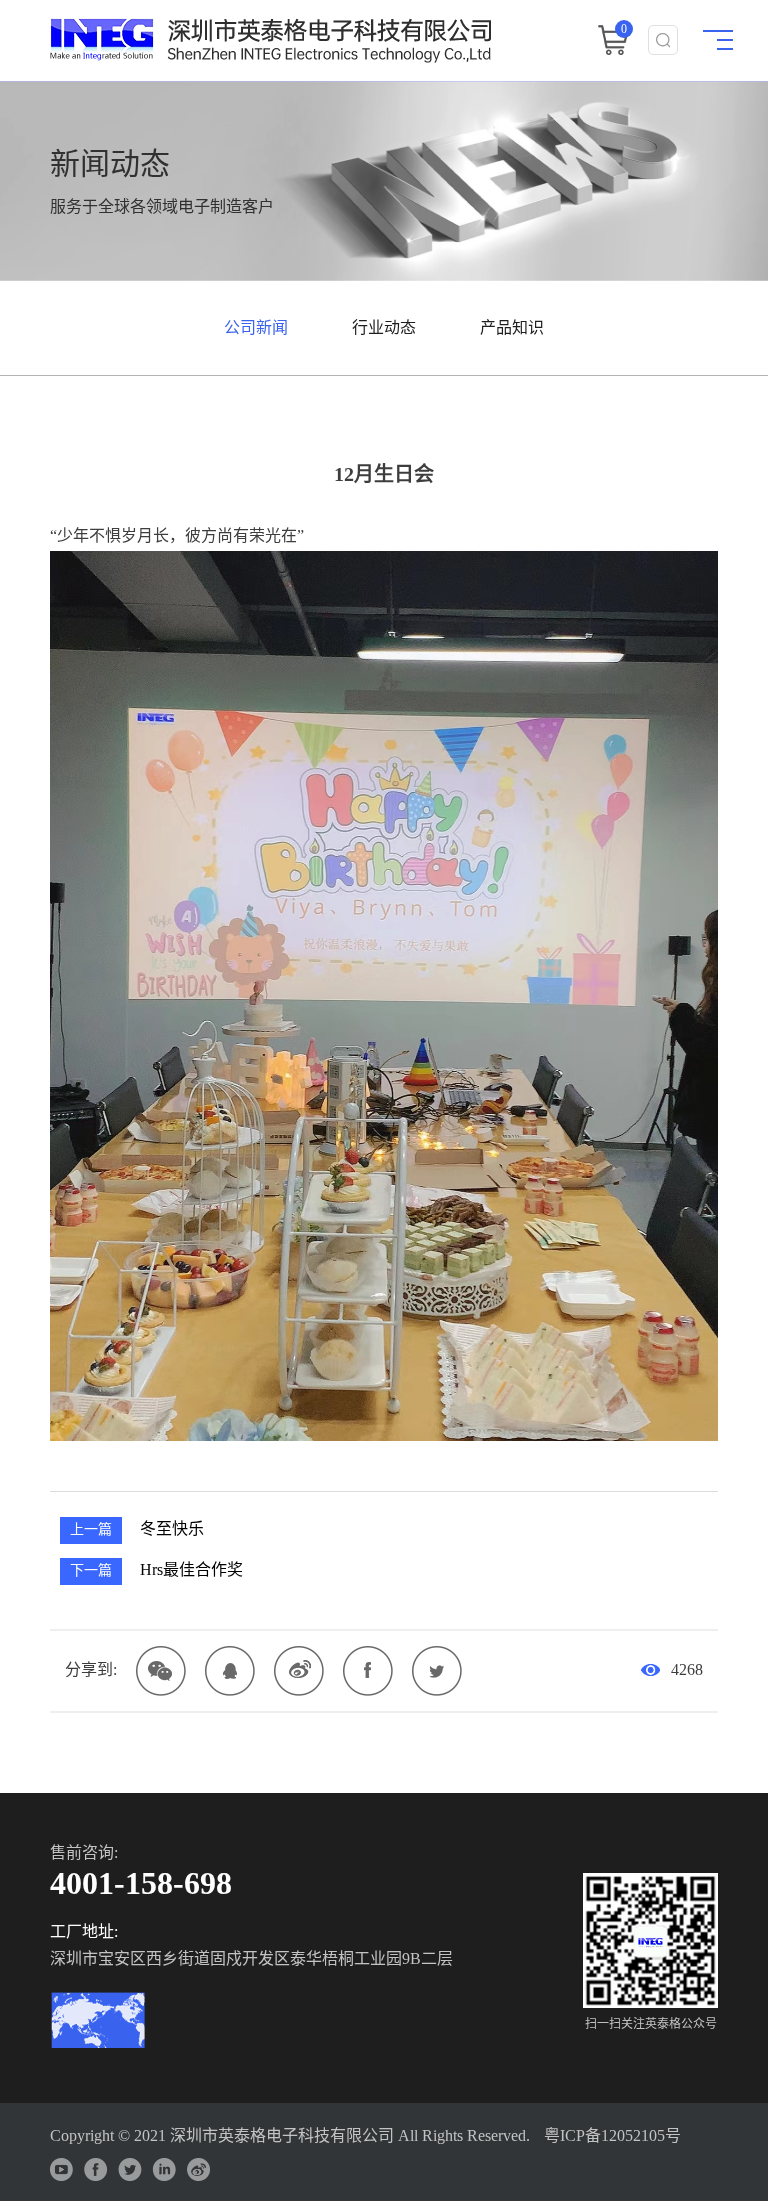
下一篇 (91, 1570)
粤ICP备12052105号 (612, 2135)
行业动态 (384, 327)
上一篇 (91, 1529)
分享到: (91, 1669)
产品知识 (512, 327)
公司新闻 (256, 327)
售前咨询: (84, 1852)
